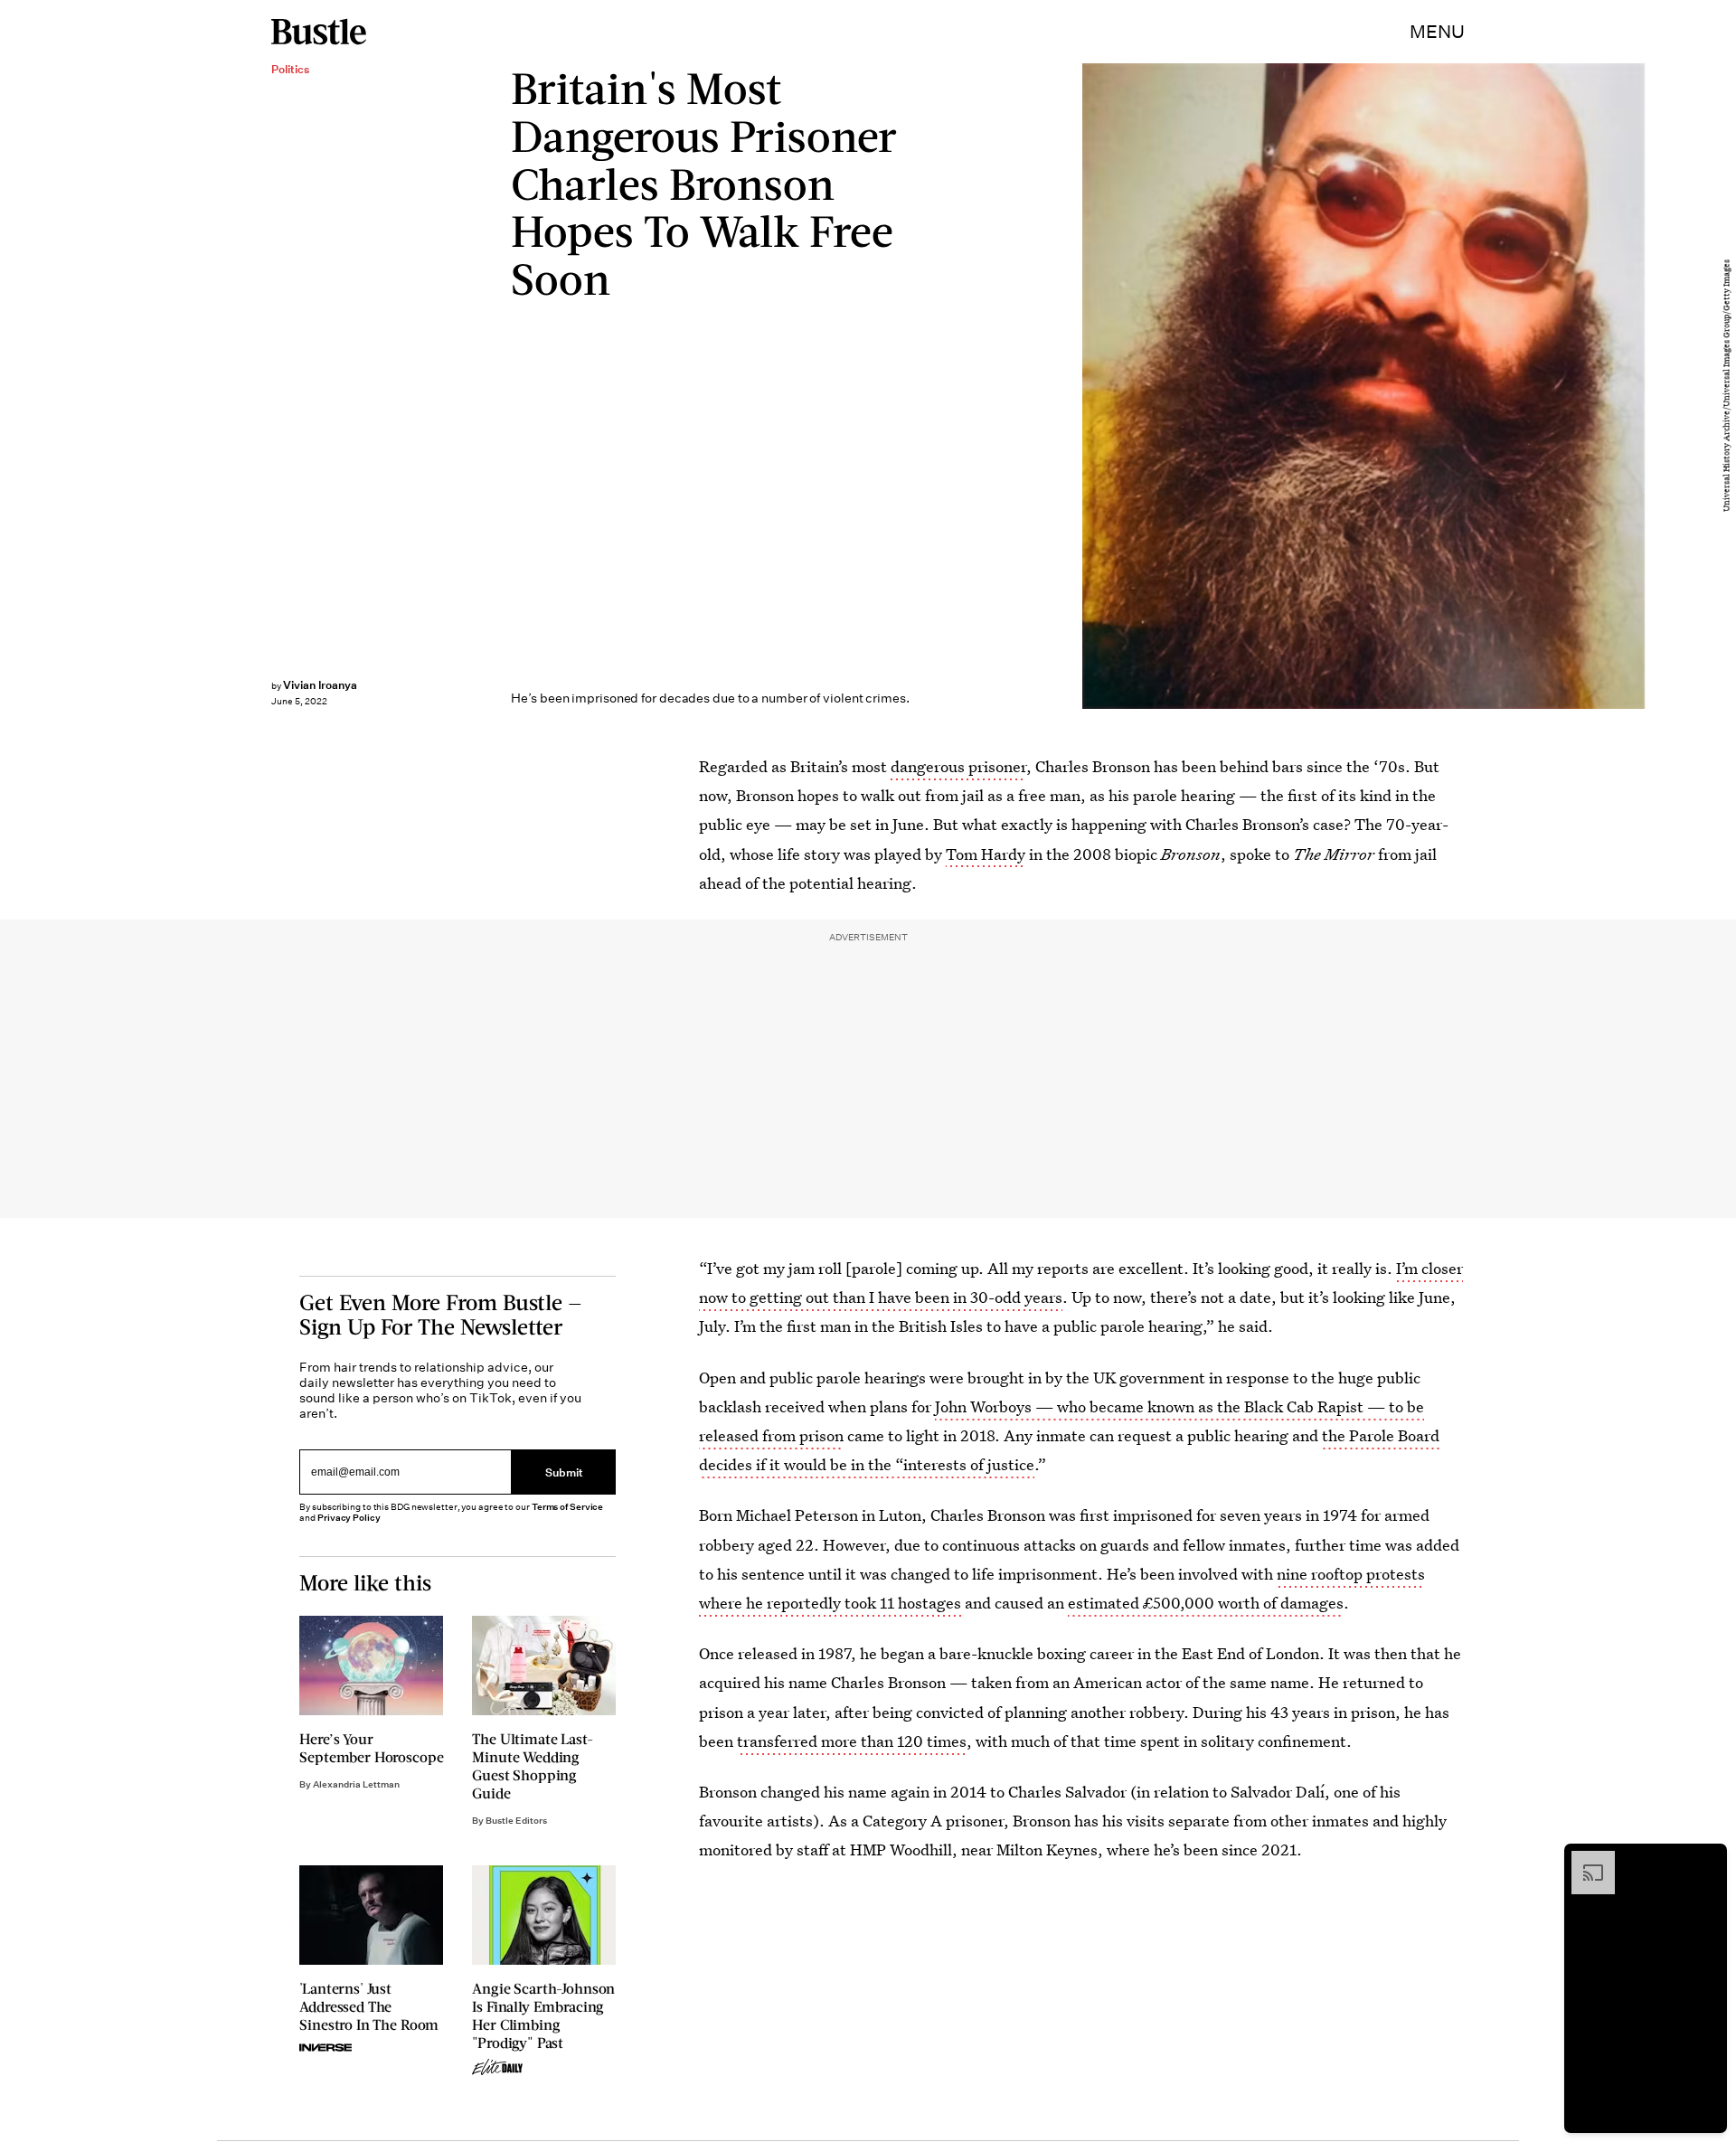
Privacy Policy (349, 1518)
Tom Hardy (986, 854)
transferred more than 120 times (852, 1741)
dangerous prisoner (958, 766)
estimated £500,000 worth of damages (1206, 1603)
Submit (564, 1472)
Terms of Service (567, 1507)
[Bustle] (319, 32)
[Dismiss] (1707, 1860)
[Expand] (1584, 1860)
